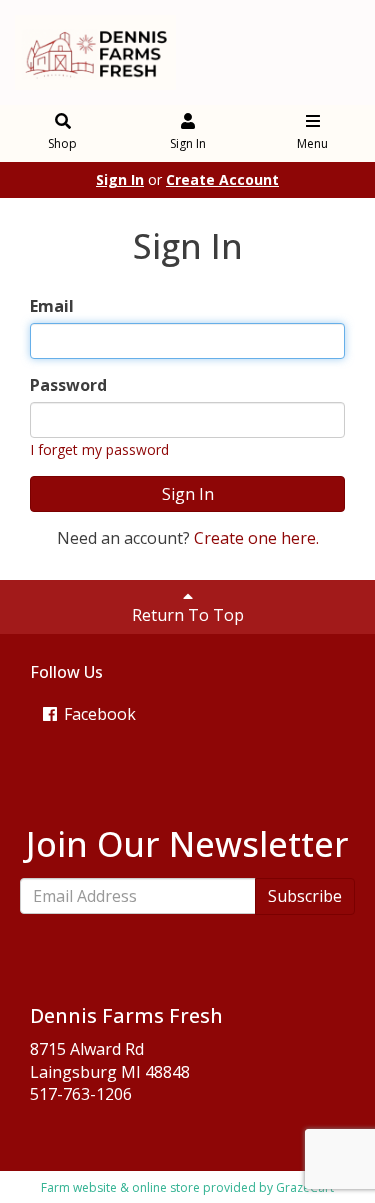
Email (52, 306)
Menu (312, 143)
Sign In (188, 143)
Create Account (222, 179)
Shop (62, 143)
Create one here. (256, 538)
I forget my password (99, 449)
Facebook (98, 714)
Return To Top (188, 615)
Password (68, 385)
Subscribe (305, 896)
